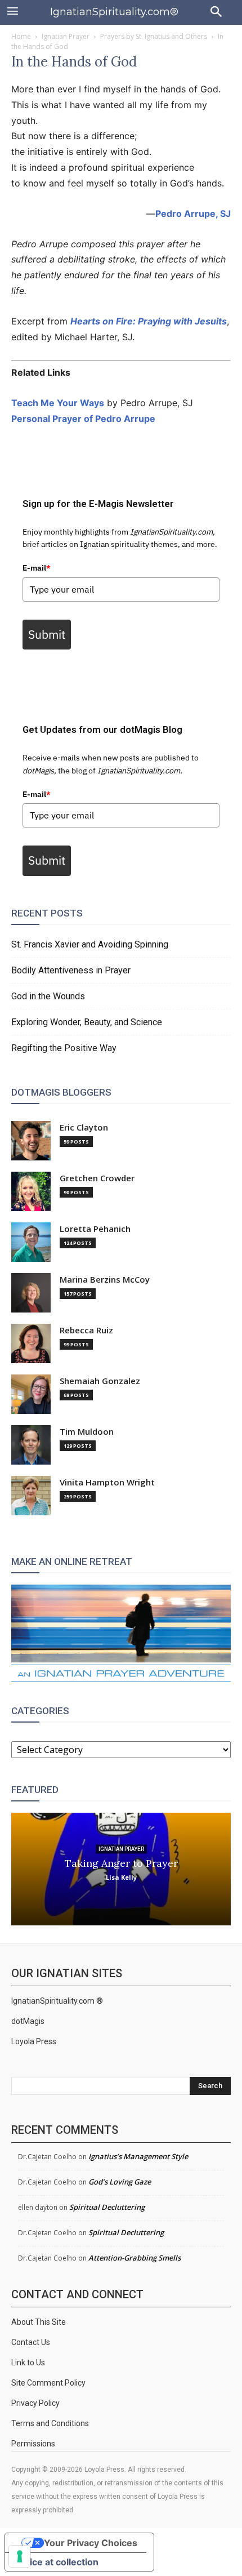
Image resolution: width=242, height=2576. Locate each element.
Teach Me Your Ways (58, 403)
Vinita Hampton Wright (107, 1482)
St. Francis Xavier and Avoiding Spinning (90, 944)
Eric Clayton (84, 1127)
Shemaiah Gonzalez (100, 1381)
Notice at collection (56, 2562)
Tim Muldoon (87, 1432)
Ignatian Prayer (66, 36)
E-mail (37, 568)
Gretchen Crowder (97, 1178)
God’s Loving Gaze (120, 2182)
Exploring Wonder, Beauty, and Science (87, 1022)
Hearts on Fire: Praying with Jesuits (149, 321)
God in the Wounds (48, 996)
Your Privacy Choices (91, 2543)
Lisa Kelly (121, 1877)
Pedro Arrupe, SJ (193, 213)
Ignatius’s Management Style (138, 2156)
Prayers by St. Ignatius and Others (154, 36)
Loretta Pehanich (95, 1229)
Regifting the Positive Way (64, 1048)
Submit (47, 634)
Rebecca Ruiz (86, 1330)
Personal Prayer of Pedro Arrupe (83, 419)
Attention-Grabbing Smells (135, 2258)
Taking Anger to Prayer (121, 1863)
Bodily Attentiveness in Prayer (71, 970)
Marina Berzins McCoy (105, 1280)
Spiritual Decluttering (107, 2207)
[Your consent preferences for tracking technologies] (20, 2556)
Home (21, 36)
